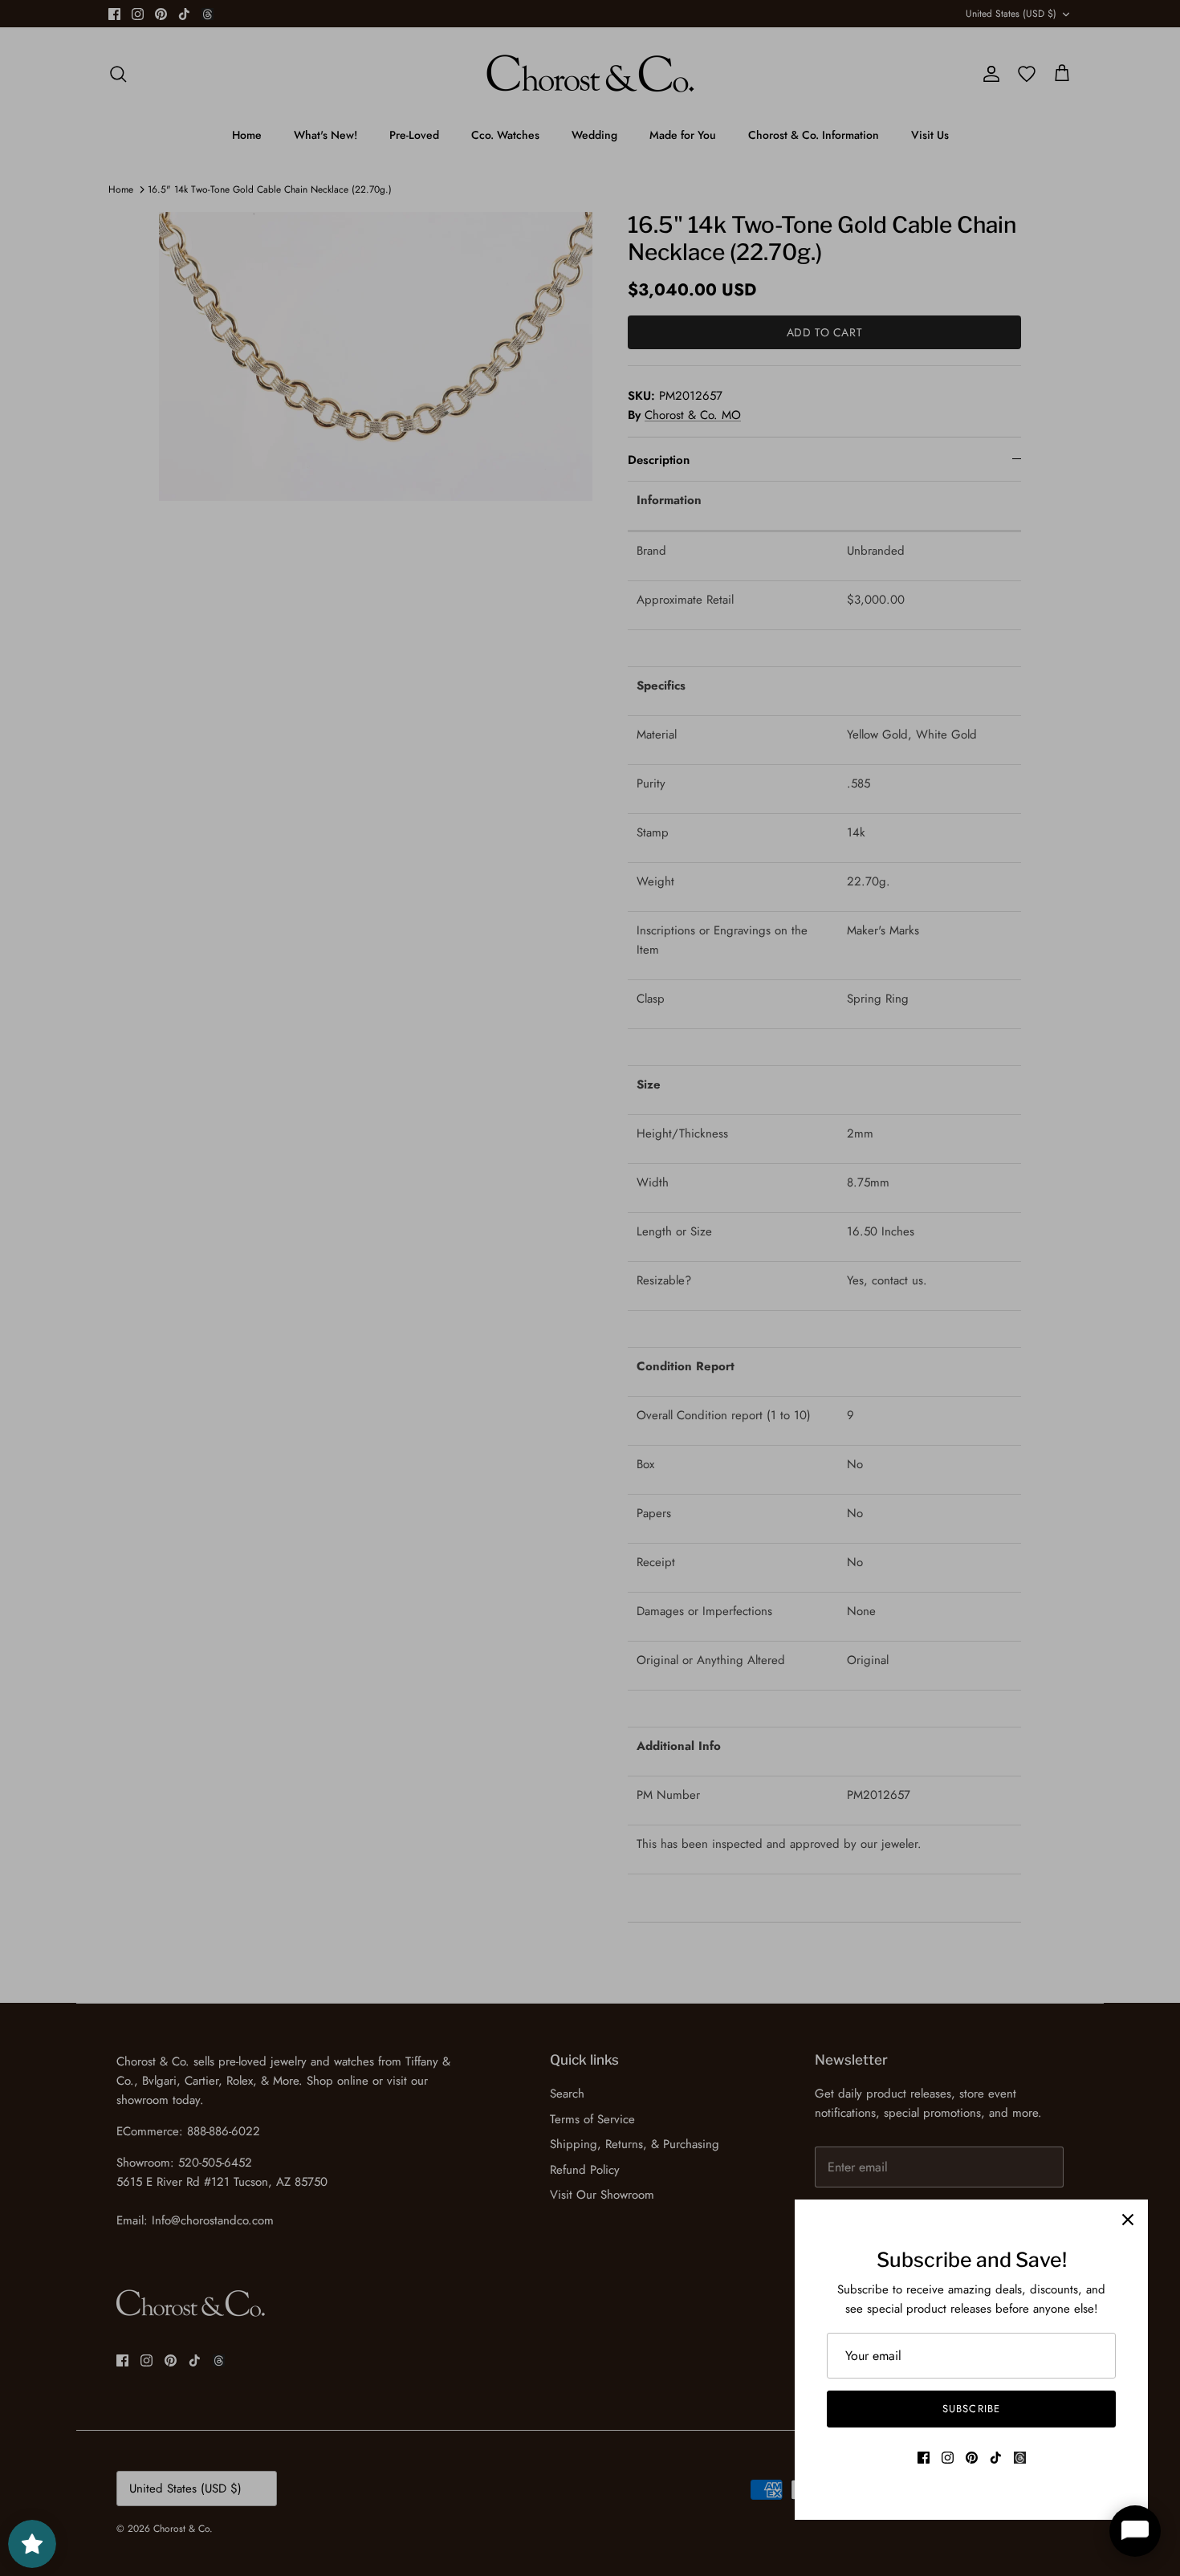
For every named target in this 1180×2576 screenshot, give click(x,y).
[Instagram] (948, 2458)
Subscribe (971, 2409)
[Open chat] (1135, 2531)
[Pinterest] (972, 2458)
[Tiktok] (996, 2458)
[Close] (1128, 2220)
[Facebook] (924, 2458)
